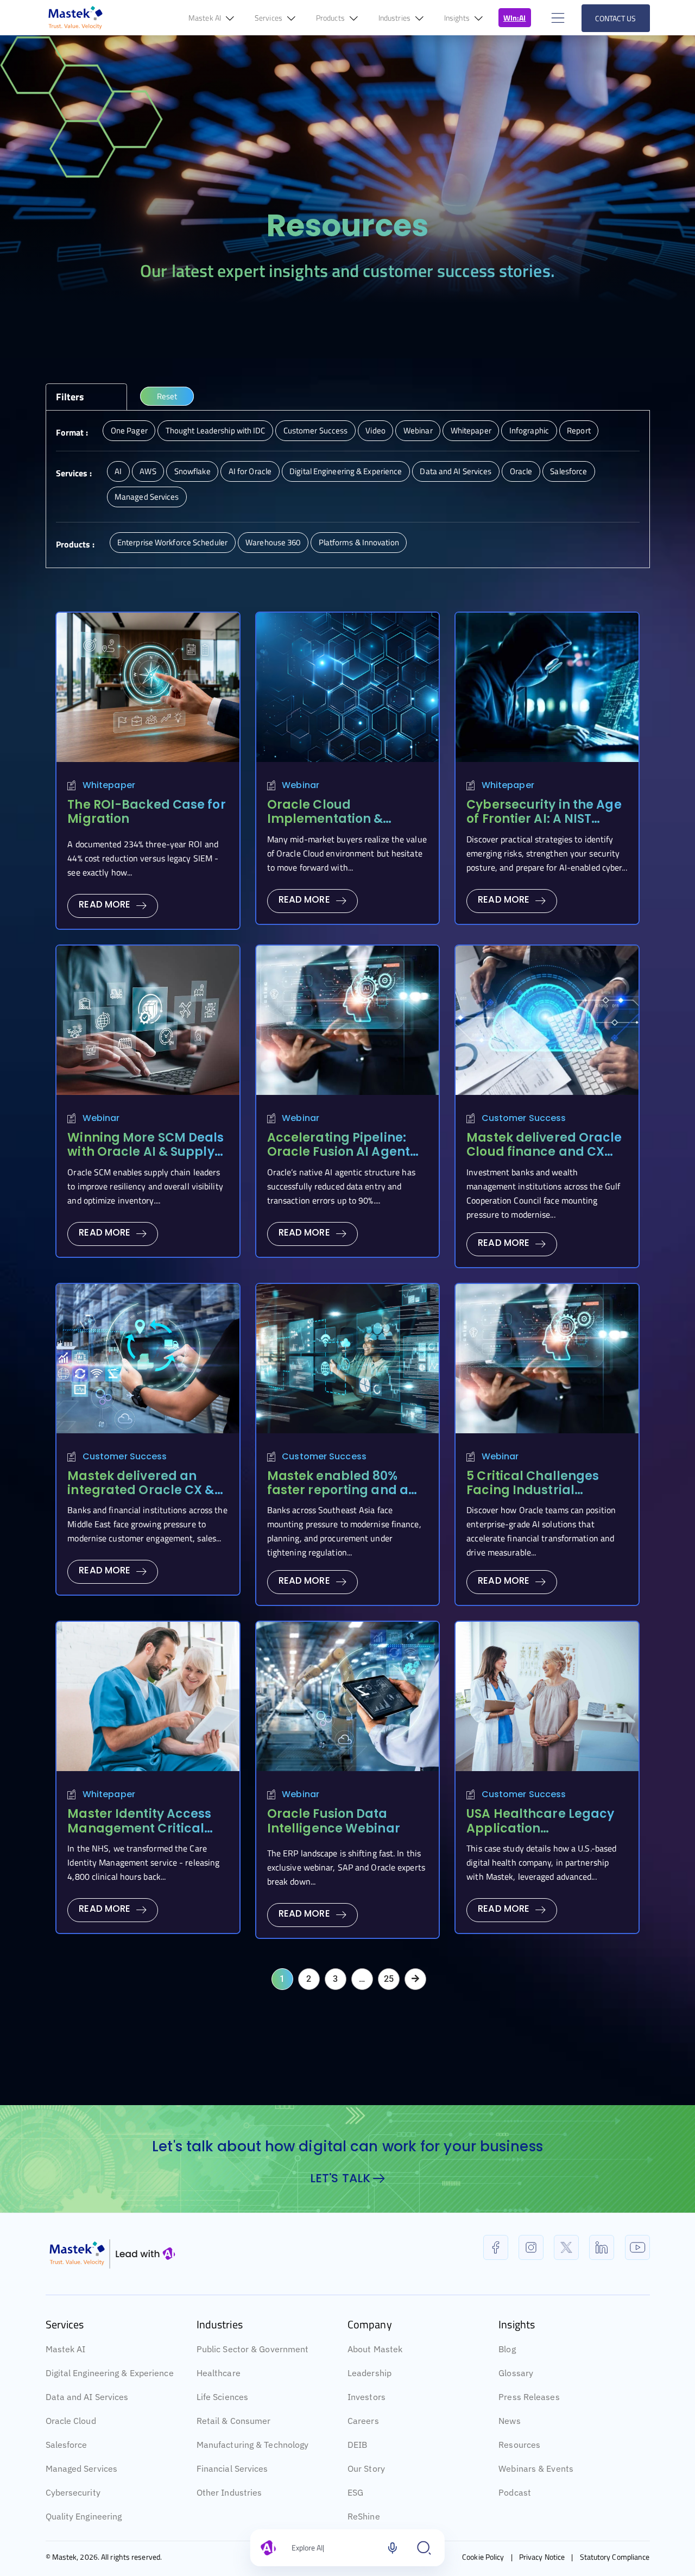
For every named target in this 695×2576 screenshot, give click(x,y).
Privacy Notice (542, 2557)
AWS (148, 471)
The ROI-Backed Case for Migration (146, 812)
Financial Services (232, 2468)
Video (375, 430)
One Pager (129, 430)
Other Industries (229, 2492)
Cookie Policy (483, 2557)
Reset (167, 396)
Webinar (418, 430)
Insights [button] (458, 18)
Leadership (369, 2373)
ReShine (364, 2516)
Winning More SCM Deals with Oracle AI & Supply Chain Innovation (146, 1152)
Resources (519, 2445)
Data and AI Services (456, 471)
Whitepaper (471, 430)
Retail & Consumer (234, 2421)
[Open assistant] (424, 2548)
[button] (557, 18)
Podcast (515, 2492)
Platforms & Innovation (359, 542)
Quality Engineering (84, 2516)
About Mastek (375, 2349)
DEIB (357, 2445)
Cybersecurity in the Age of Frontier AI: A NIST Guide (544, 819)
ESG (355, 2492)
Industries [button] (395, 18)
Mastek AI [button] (206, 18)
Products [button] (331, 18)
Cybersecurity (73, 2492)
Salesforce (568, 471)
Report (579, 430)
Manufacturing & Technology (253, 2445)
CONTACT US (616, 18)
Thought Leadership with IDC (216, 430)
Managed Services (147, 497)
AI (118, 471)
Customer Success (316, 430)
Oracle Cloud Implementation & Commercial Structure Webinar (338, 826)
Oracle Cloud (71, 2421)
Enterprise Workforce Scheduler (172, 542)
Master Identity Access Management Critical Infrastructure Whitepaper (139, 1835)
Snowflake (192, 471)
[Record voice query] (393, 2548)
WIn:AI (515, 18)
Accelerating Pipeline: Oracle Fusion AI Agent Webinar (339, 1152)
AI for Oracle (250, 471)
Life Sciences (222, 2397)
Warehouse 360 (273, 542)
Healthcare (219, 2373)
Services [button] (269, 18)
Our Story (366, 2468)
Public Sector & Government (253, 2349)
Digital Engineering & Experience (346, 471)
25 (389, 1979)
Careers (363, 2421)
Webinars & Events (536, 2468)
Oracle (521, 471)
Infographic (529, 430)
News (509, 2421)
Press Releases (529, 2397)
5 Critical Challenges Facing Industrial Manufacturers (533, 1490)
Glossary (516, 2373)
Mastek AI (66, 2349)
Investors (367, 2397)
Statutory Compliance (615, 2557)
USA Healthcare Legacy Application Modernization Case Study (540, 1835)
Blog (507, 2349)
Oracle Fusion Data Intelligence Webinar (334, 1821)
